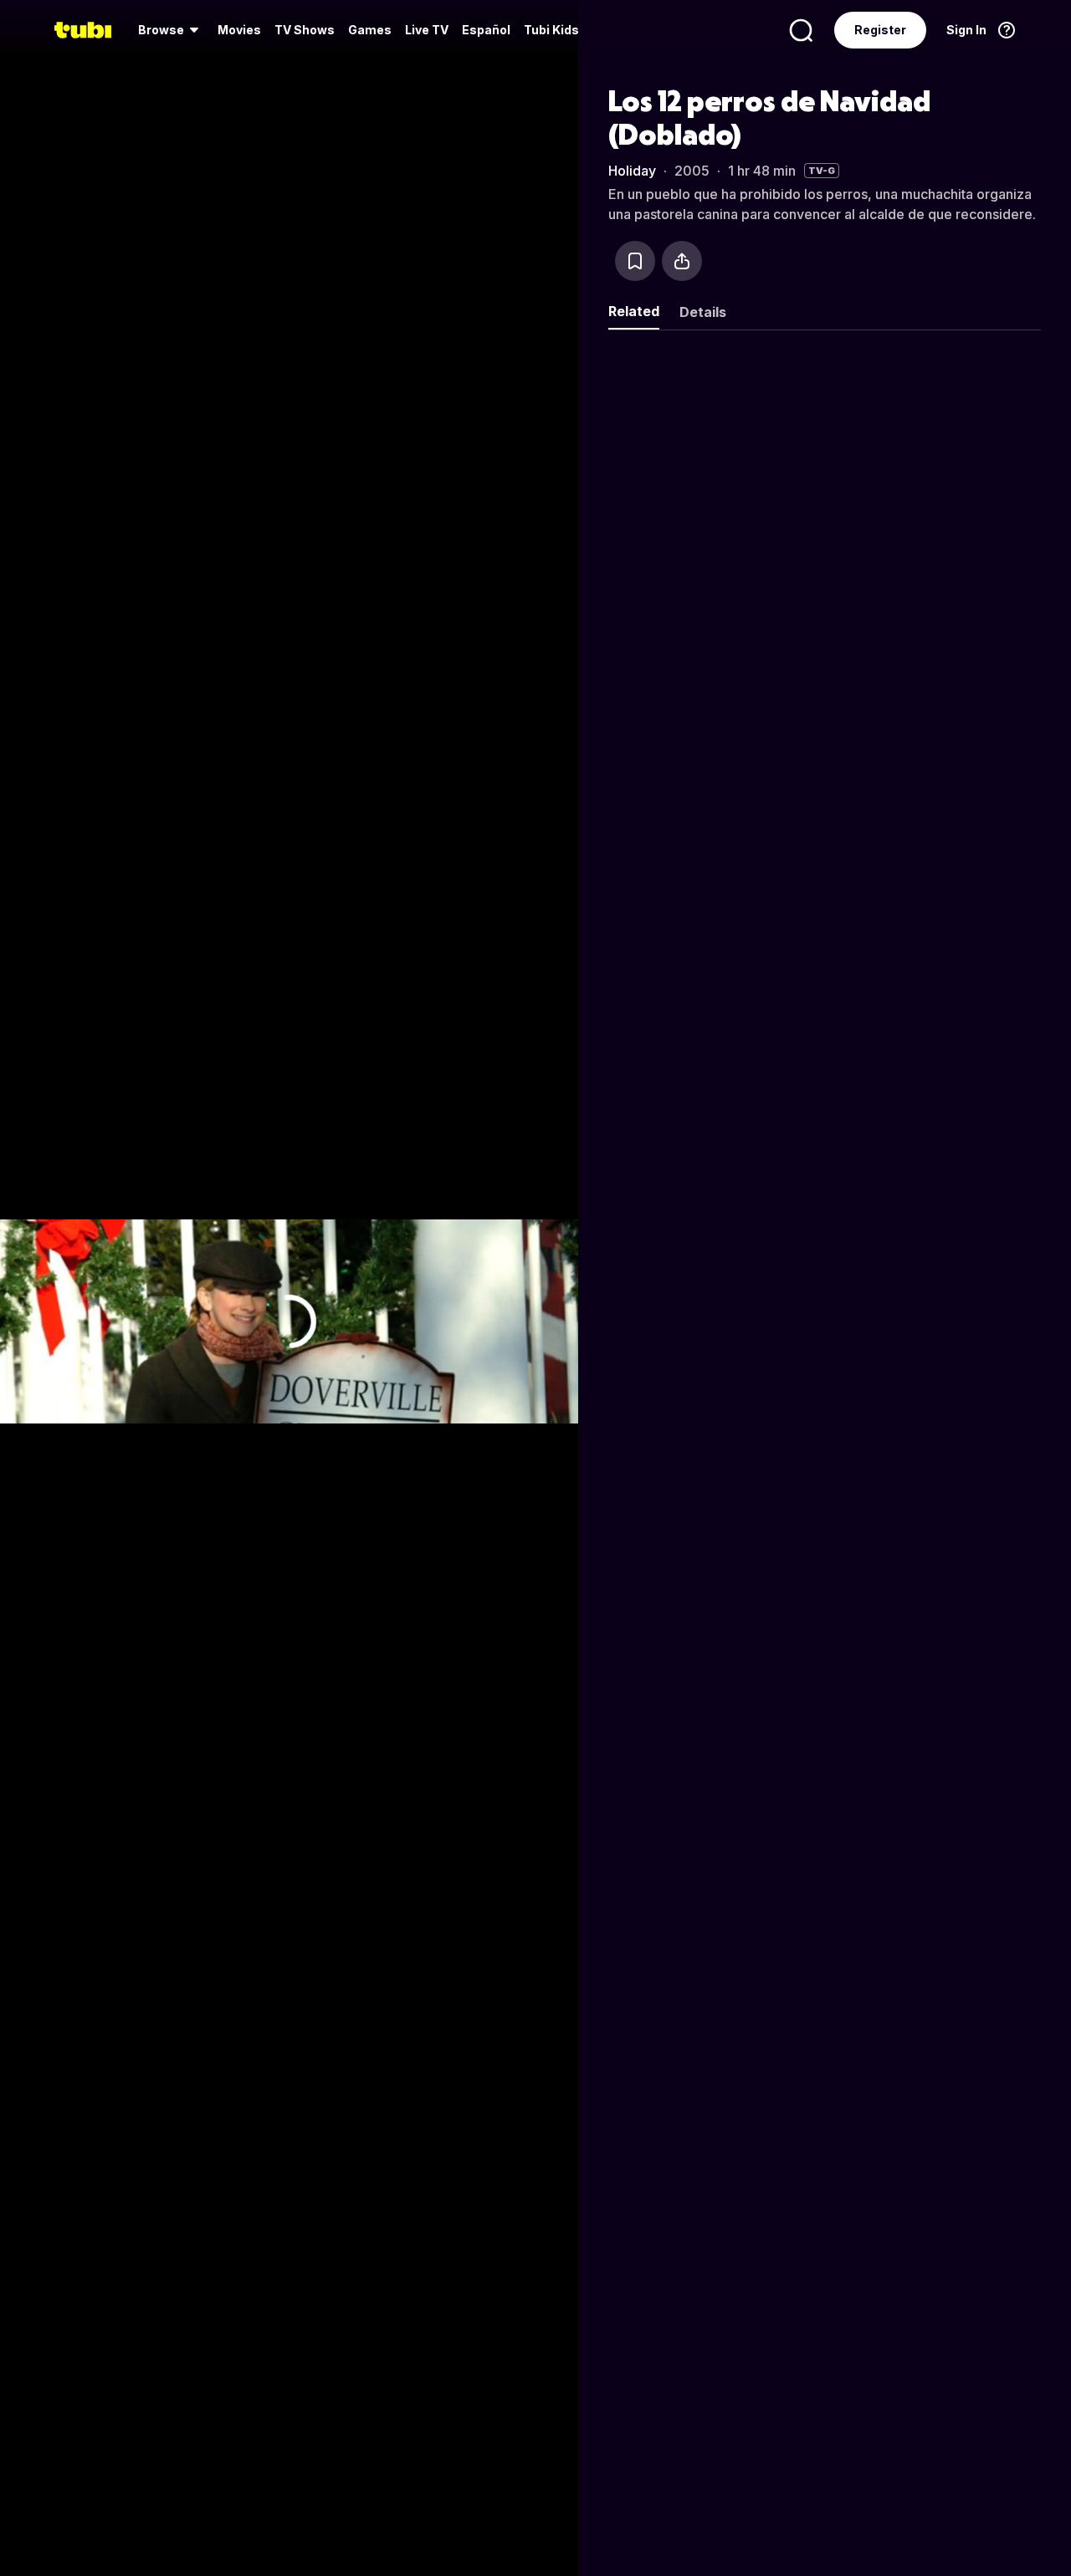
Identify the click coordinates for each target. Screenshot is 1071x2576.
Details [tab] (703, 312)
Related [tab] (634, 311)
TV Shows (305, 30)
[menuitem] (171, 30)
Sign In (966, 30)
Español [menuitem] (486, 30)
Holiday (632, 171)
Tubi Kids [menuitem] (551, 30)
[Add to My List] (635, 261)
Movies (239, 30)
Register (880, 30)
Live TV (427, 30)
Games (370, 30)
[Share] (682, 261)
